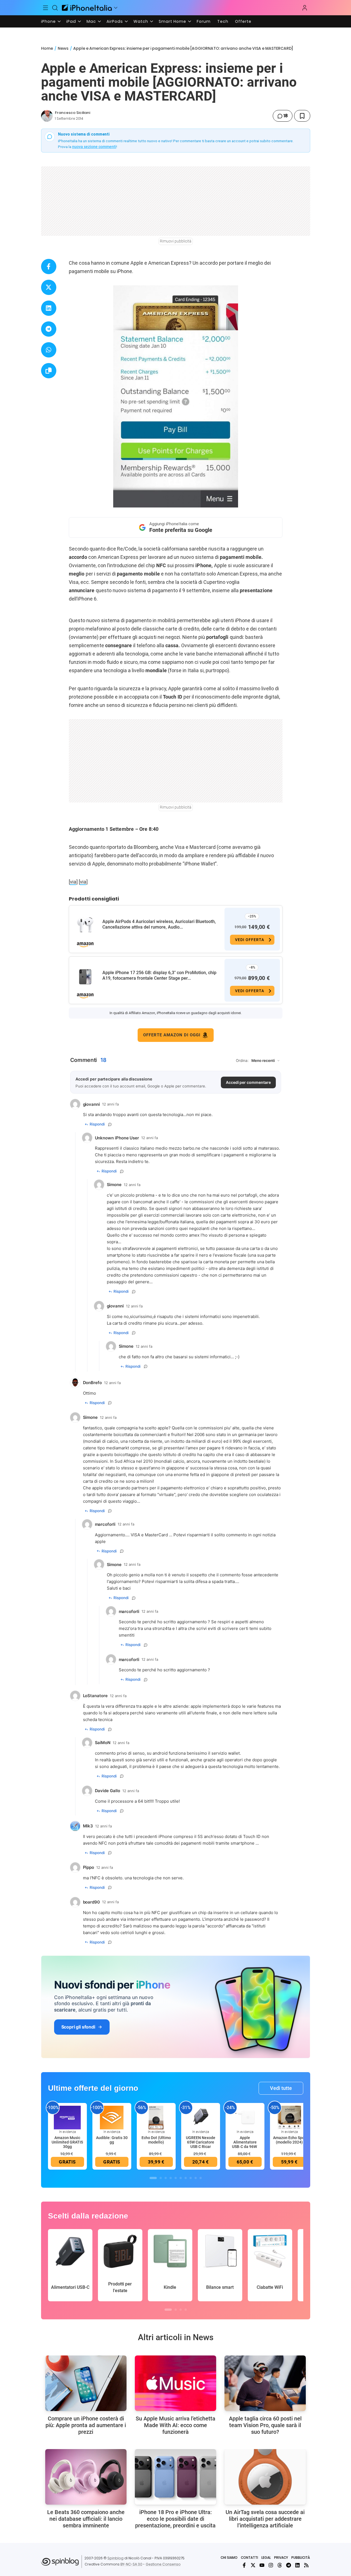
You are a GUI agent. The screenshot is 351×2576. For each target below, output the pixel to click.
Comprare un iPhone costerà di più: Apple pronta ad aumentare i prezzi (86, 2425)
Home (47, 48)
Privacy (281, 2558)
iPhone (48, 21)
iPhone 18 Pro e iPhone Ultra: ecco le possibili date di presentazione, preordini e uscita (175, 2519)
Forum (204, 21)
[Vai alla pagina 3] (166, 2178)
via (73, 882)
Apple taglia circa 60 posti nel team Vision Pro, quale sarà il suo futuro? (265, 2425)
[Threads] (280, 2565)
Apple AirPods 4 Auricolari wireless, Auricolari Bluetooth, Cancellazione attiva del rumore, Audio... (159, 924)
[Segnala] (110, 1124)
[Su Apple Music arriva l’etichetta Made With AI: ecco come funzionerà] (175, 2383)
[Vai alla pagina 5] (176, 2178)
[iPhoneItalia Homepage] (87, 8)
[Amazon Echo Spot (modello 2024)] (289, 2117)
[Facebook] (244, 2565)
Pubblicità (301, 2558)
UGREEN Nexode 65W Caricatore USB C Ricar (201, 2142)
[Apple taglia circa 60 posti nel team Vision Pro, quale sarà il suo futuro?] (265, 2383)
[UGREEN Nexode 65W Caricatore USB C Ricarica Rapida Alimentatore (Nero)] (201, 2117)
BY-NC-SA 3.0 (131, 2564)
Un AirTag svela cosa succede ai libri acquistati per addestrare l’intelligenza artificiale (265, 2519)
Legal (266, 2558)
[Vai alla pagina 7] (186, 2178)
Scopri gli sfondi (78, 2027)
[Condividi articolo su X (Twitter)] (49, 287)
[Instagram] (271, 2565)
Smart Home (172, 21)
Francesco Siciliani (73, 113)
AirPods (115, 21)
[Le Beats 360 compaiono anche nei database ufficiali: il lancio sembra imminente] (86, 2477)
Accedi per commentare (248, 1082)
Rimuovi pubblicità (176, 241)
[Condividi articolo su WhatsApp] (49, 350)
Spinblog (115, 2558)
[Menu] (46, 8)
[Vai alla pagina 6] (181, 2178)
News (63, 48)
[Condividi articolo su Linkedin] (49, 308)
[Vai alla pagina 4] (171, 2178)
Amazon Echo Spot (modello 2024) (289, 2140)
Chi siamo (229, 2558)
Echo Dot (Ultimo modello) (156, 2140)
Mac (91, 21)
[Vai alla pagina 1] (153, 2178)
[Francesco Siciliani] (47, 116)
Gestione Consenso (163, 2564)
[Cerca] (55, 8)
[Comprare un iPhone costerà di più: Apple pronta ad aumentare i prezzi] (86, 2383)
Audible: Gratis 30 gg (112, 2140)
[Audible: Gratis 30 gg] (112, 2117)
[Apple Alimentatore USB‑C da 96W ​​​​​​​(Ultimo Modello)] (245, 2117)
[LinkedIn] (297, 2565)
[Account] (305, 8)
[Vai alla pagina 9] (196, 2178)
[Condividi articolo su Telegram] (49, 329)
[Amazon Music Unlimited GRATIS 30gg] (67, 2117)
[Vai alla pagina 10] (201, 2178)
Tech (223, 21)
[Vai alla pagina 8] (191, 2178)
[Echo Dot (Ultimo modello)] (156, 2117)
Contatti (249, 2558)
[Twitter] (253, 2565)
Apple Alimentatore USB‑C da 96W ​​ (245, 2142)
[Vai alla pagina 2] (161, 2178)
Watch (141, 21)
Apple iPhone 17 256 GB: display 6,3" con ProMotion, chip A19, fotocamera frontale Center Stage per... (159, 975)
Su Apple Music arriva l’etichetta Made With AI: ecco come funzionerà (175, 2425)
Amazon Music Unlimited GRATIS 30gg (67, 2142)
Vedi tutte (281, 2088)
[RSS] (306, 2565)
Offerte (243, 21)
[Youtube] (262, 2565)
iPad (71, 21)
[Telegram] (289, 2565)
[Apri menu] (116, 8)
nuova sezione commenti (94, 147)
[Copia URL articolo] (49, 371)
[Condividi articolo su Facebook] (49, 267)
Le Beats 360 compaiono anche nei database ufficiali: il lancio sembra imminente (86, 2519)
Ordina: (242, 1061)
